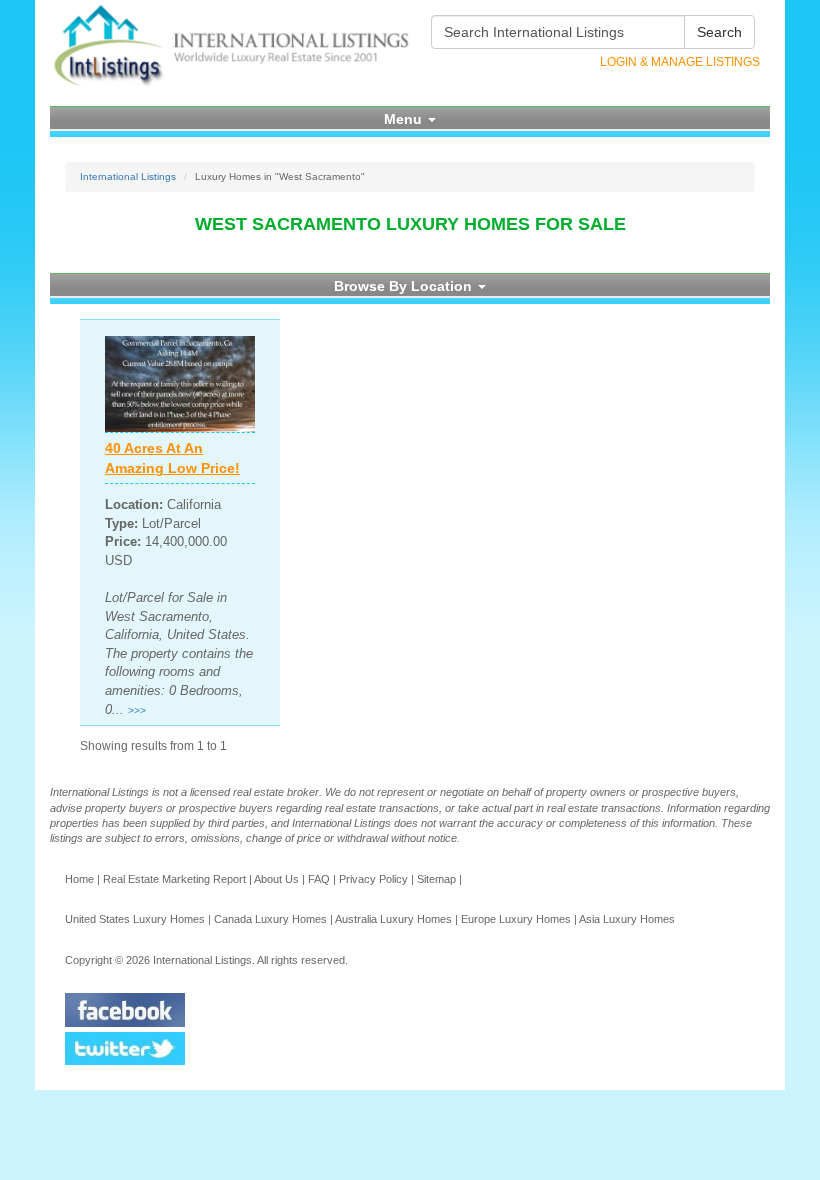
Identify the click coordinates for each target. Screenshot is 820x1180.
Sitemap (436, 879)
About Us (276, 879)
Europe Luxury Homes (516, 919)
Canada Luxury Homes (270, 919)
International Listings (128, 176)
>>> (137, 710)
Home (79, 879)
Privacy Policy (373, 879)
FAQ (319, 879)
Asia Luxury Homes (627, 919)
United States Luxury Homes (135, 919)
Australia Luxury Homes (393, 919)
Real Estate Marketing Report (174, 879)
